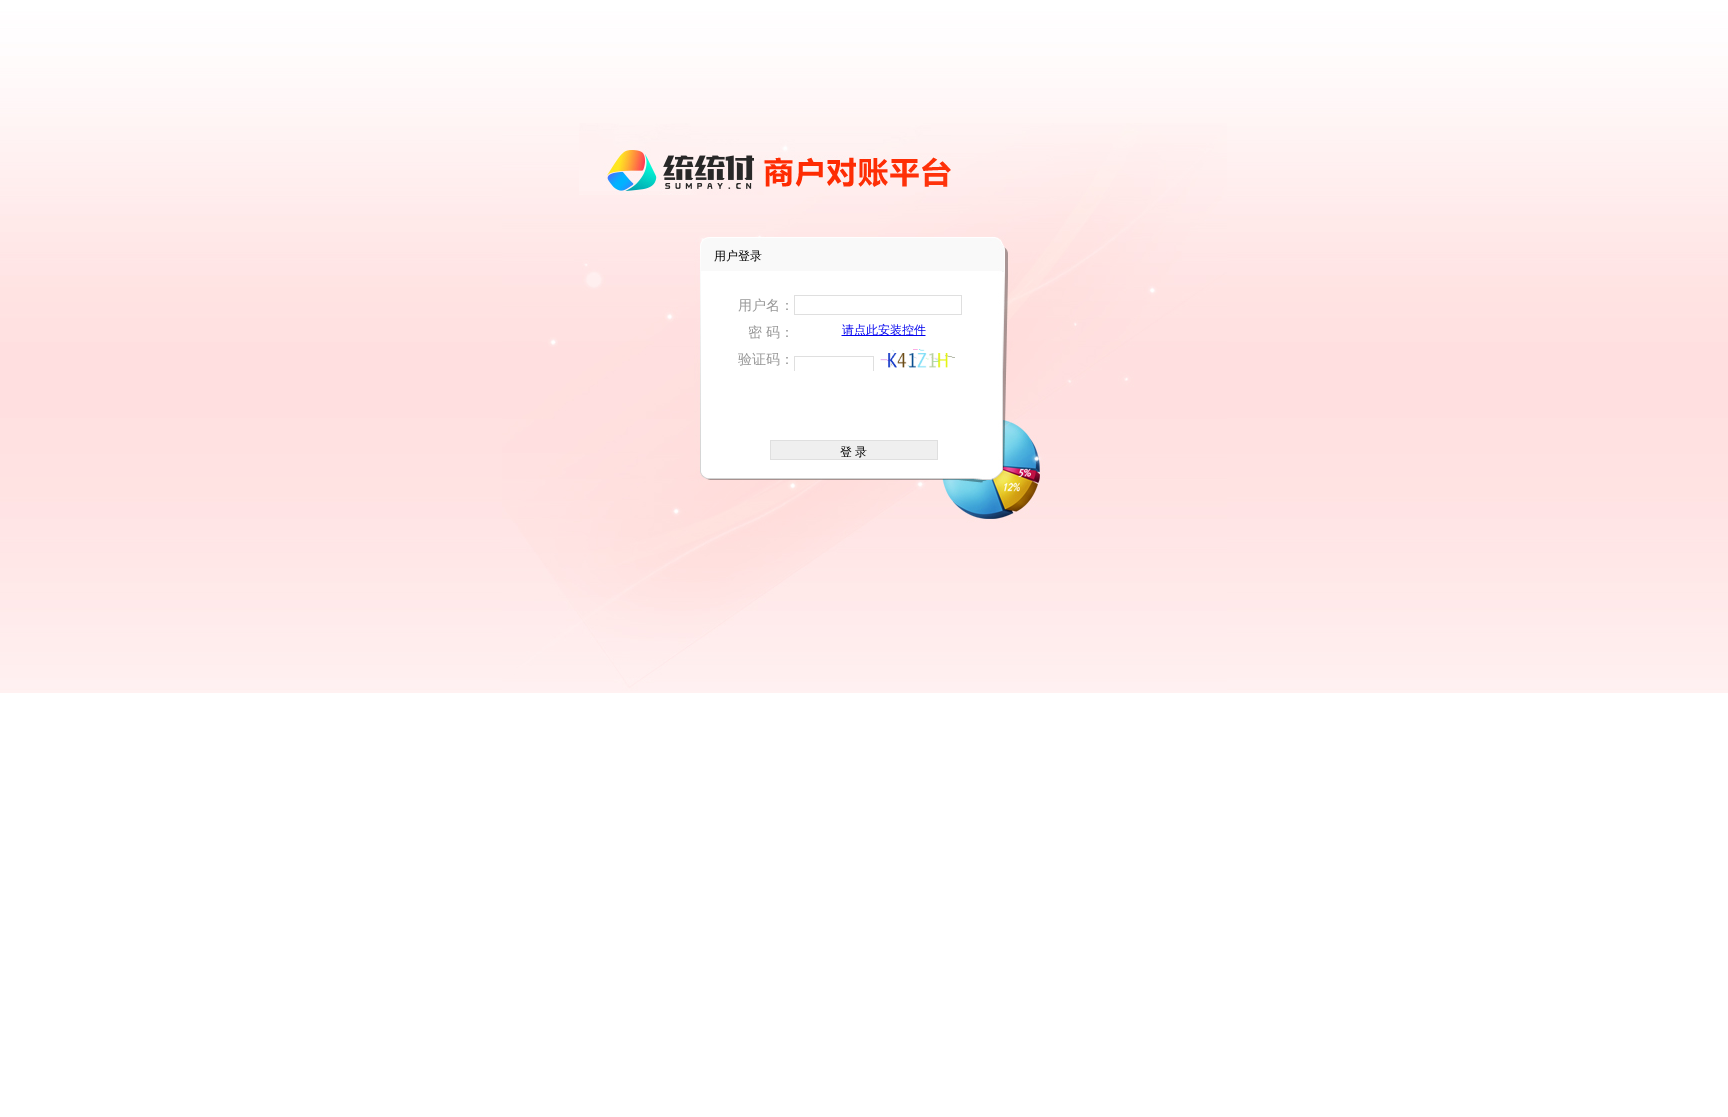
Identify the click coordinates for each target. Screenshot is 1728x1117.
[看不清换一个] (917, 359)
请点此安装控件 (884, 330)
